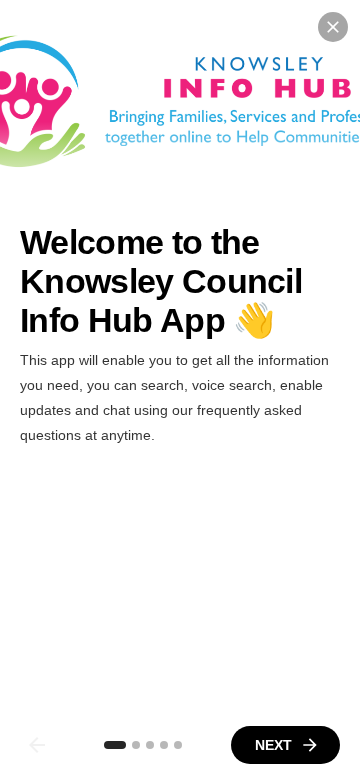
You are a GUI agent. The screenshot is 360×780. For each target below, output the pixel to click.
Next (273, 745)
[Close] (333, 27)
